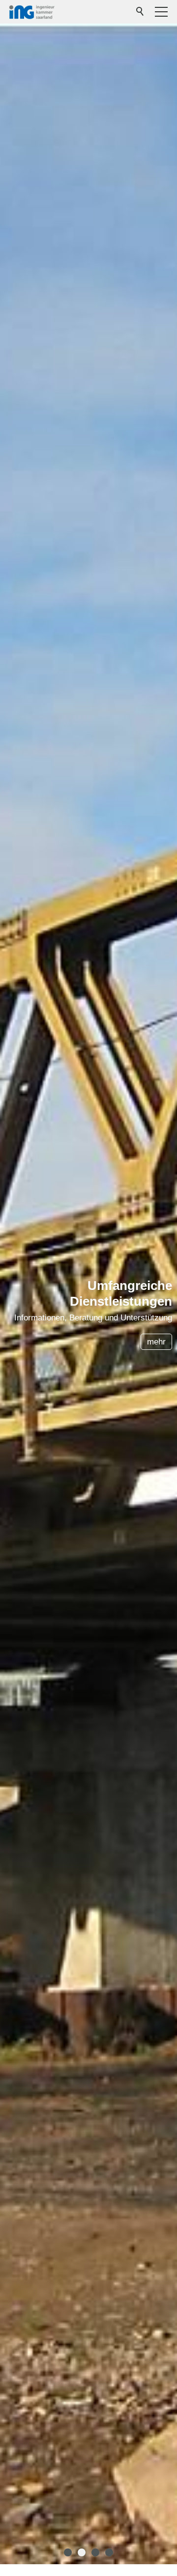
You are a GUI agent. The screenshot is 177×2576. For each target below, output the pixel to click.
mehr (156, 1342)
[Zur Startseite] (32, 12)
